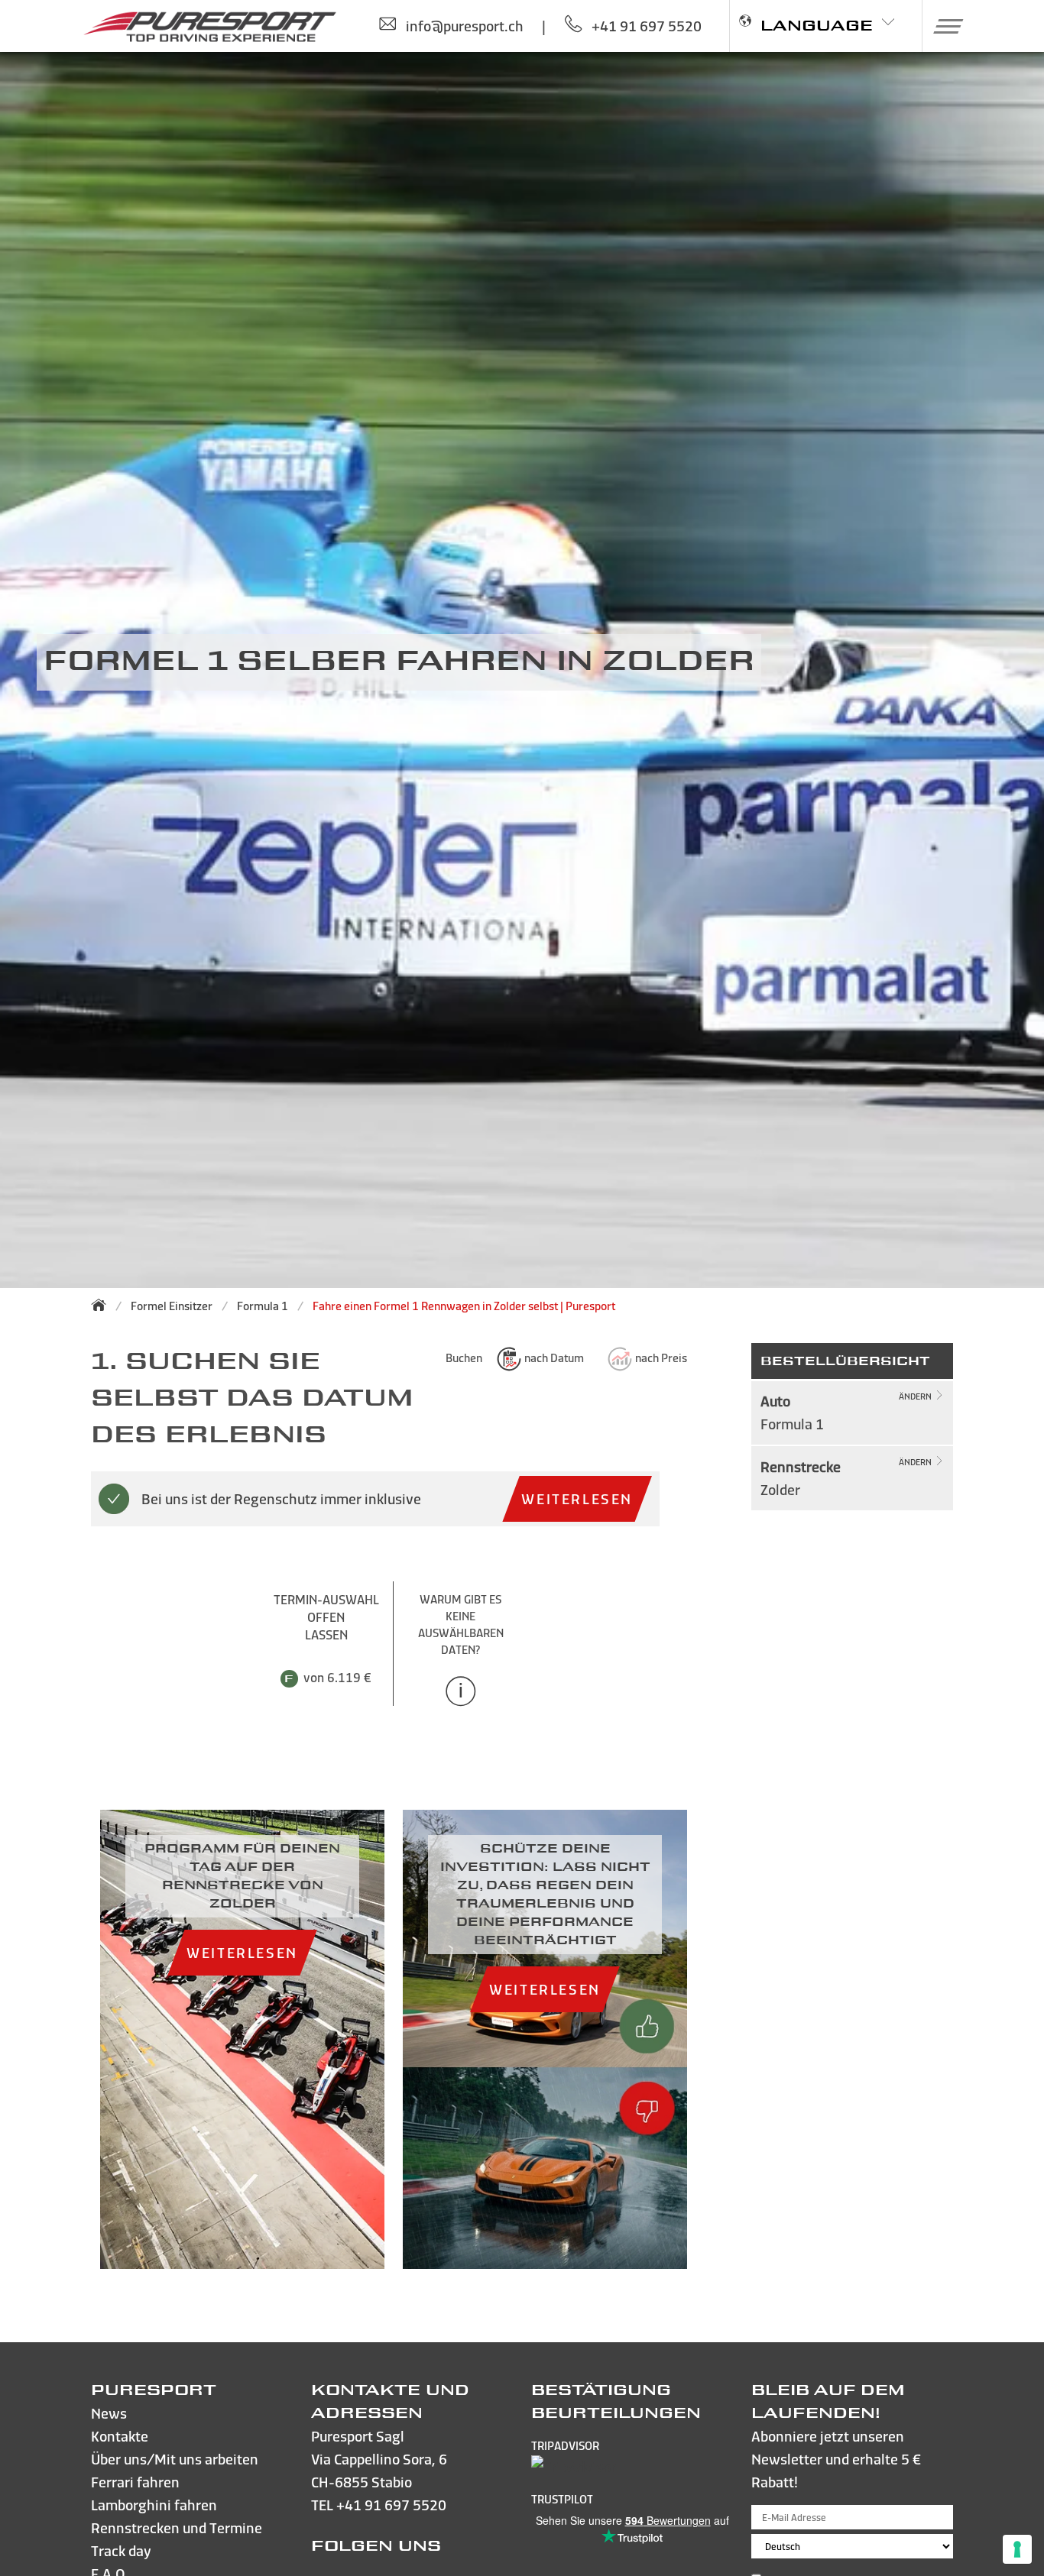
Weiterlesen (577, 1498)
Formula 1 (263, 1306)
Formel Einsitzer (172, 1306)
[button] (943, 26)
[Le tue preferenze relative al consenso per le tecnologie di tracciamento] (1017, 2549)
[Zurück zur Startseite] (103, 1305)
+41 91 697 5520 (391, 2505)
